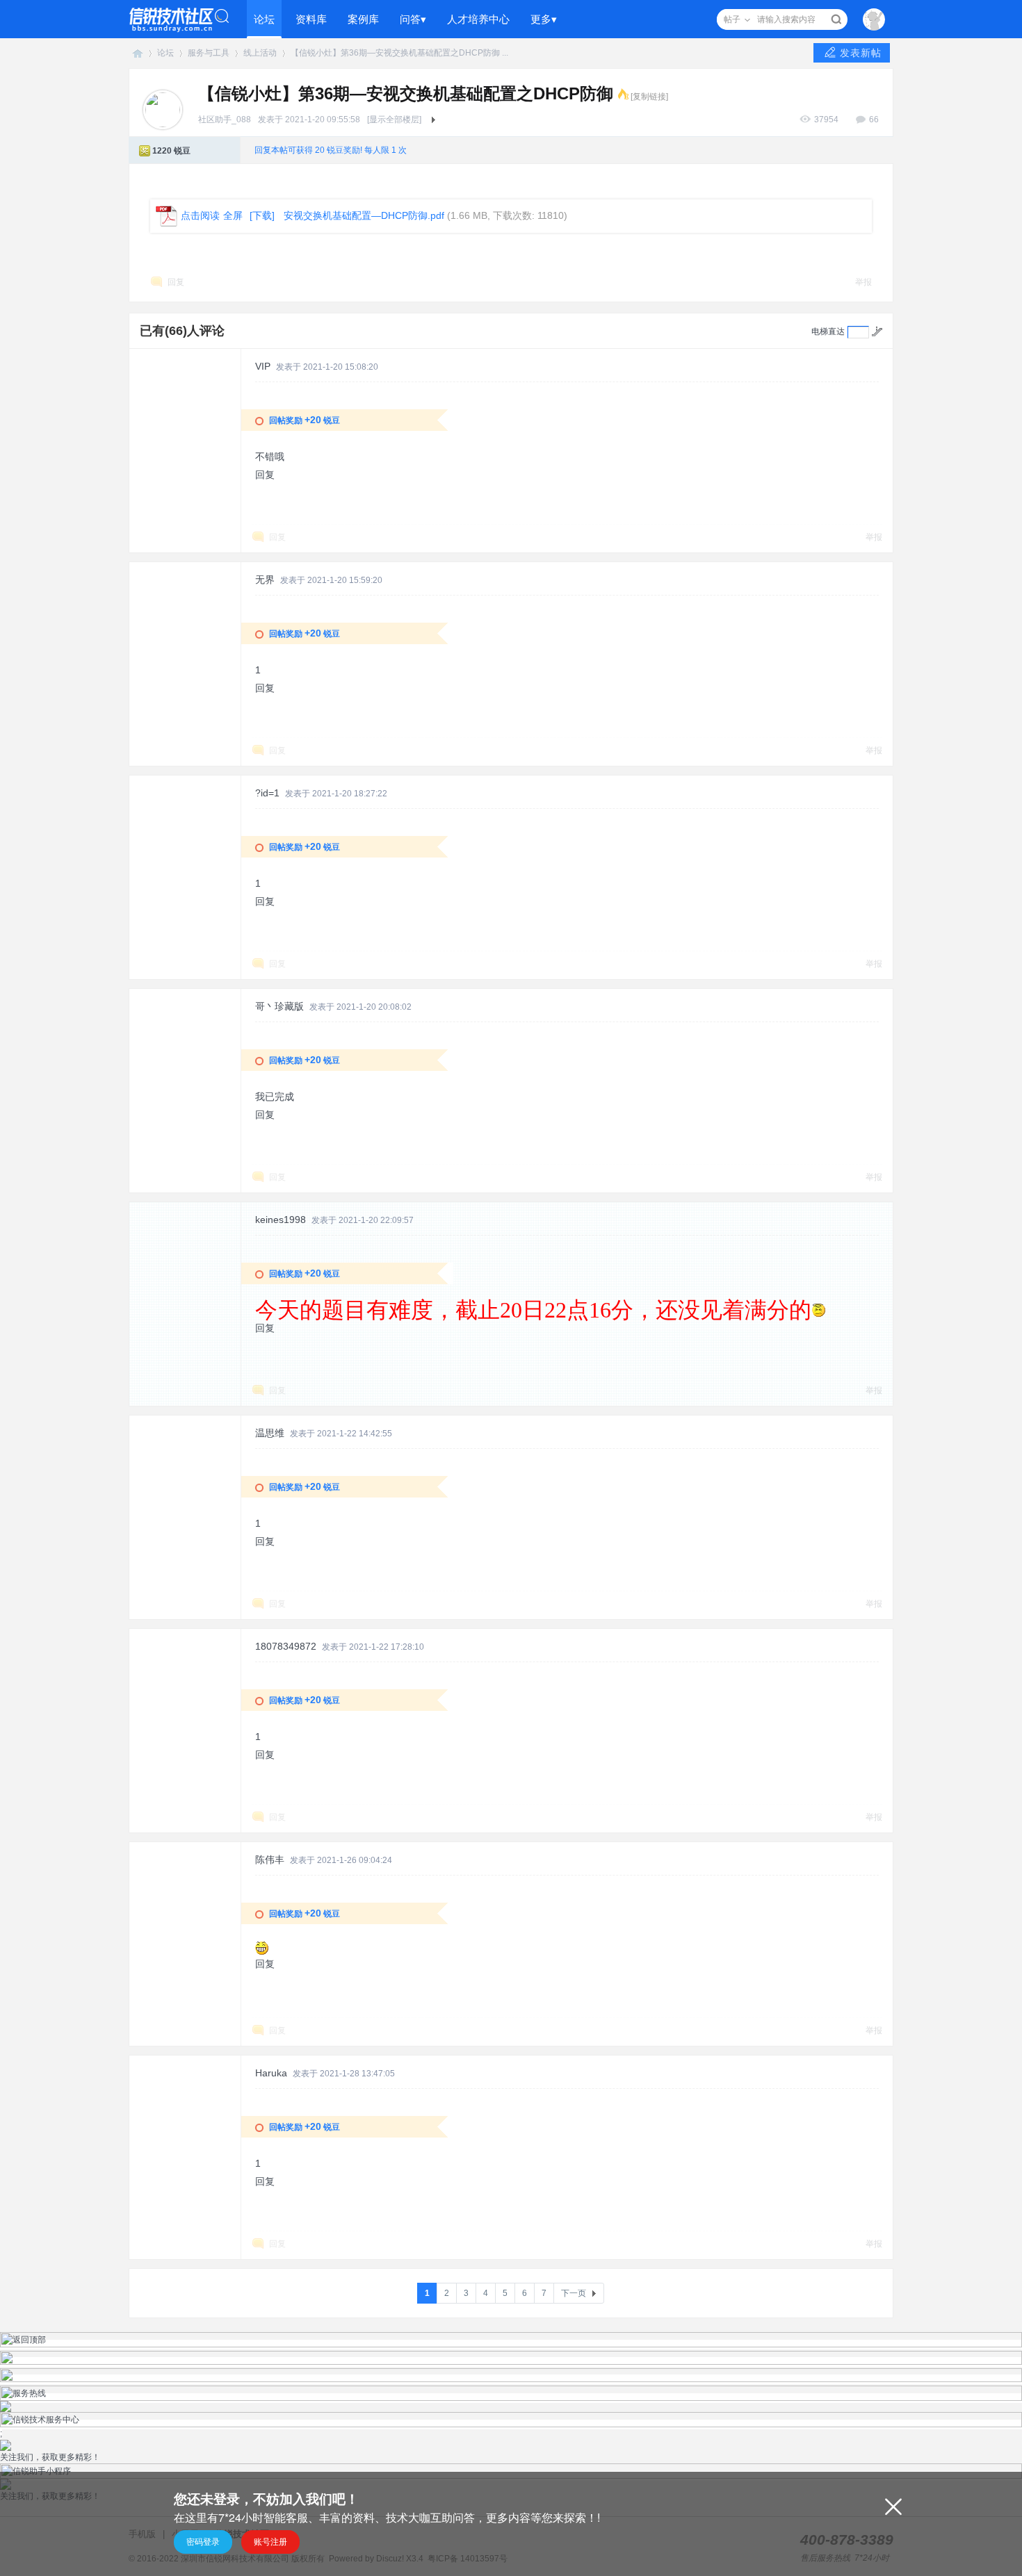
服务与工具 (209, 53)
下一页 (574, 2293)
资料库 (311, 19)
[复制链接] (649, 97)
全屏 (233, 215)
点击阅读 (200, 215)
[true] (836, 19)
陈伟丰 (270, 1860)
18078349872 (286, 1646)
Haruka (271, 2073)
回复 (176, 282)
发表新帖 (861, 53)
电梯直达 (828, 331)
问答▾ (413, 19)
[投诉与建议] (511, 2379)
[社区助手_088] (163, 109)
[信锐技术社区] (179, 19)
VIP (263, 366)
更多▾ (544, 19)
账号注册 (270, 2542)
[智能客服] (511, 2362)
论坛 (264, 19)
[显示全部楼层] (394, 120)
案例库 (363, 19)
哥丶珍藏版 (279, 1006)
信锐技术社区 (138, 53)
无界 (265, 580)
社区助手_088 (225, 120)
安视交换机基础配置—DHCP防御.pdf (364, 215)
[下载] (262, 215)
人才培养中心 (478, 19)
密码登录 (203, 2542)
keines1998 (281, 1220)
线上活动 (260, 53)
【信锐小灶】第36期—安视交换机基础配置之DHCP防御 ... (399, 53)
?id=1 (267, 793)
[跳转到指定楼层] (877, 331)
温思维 (270, 1433)
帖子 (732, 19)
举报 (863, 282)
